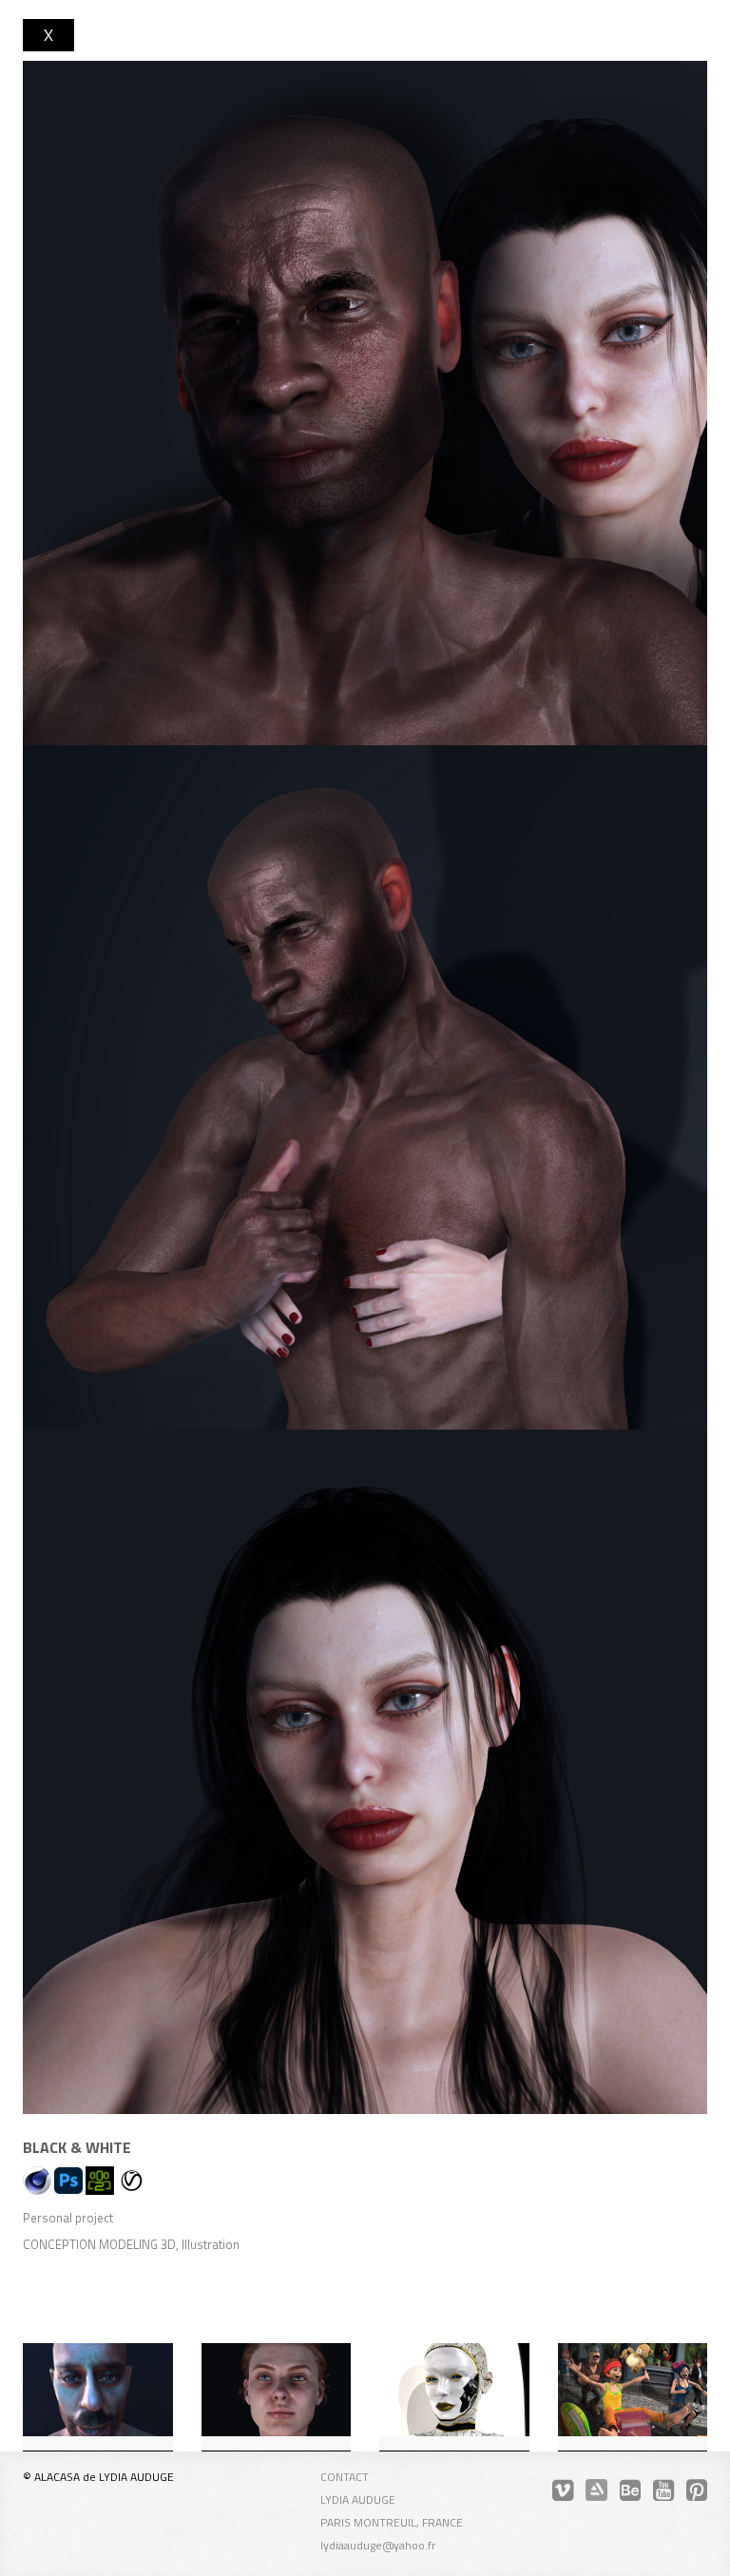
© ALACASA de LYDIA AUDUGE (98, 2477)
